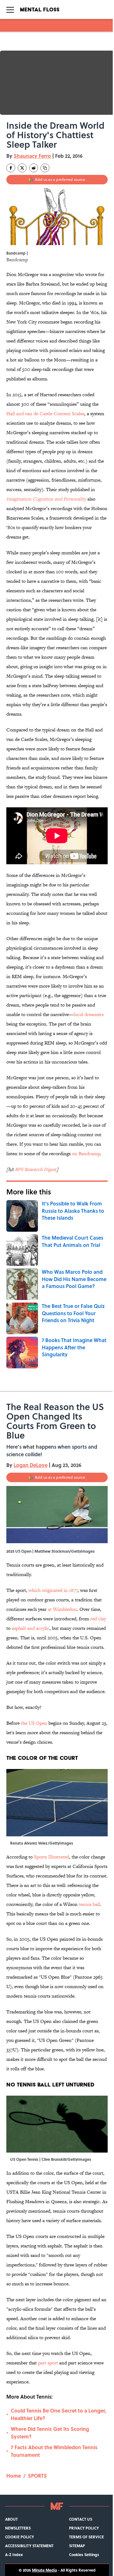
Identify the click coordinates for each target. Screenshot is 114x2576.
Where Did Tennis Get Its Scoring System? (50, 2433)
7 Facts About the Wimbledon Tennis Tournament (54, 2451)
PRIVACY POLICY (84, 2528)
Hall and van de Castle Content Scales (45, 413)
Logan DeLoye (31, 1465)
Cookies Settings (84, 2554)
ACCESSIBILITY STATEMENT (29, 2546)
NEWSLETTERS (18, 2528)
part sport (48, 2363)
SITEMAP (77, 2546)
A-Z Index (14, 2554)
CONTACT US (81, 2519)
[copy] (45, 168)
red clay (98, 1619)
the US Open (34, 1723)
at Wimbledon (62, 1609)
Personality (75, 499)
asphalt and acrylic (31, 1628)
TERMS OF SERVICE (86, 2537)
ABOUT (11, 2519)
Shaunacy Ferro (32, 156)
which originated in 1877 (53, 1590)
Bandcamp (17, 259)
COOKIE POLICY (19, 2537)
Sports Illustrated (51, 1857)
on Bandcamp (86, 1153)
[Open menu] (10, 9)
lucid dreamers (89, 1014)
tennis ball (89, 1904)
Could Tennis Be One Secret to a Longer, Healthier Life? (58, 2414)
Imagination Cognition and (35, 499)
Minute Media (44, 2570)
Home (14, 2476)
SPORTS (37, 2476)
